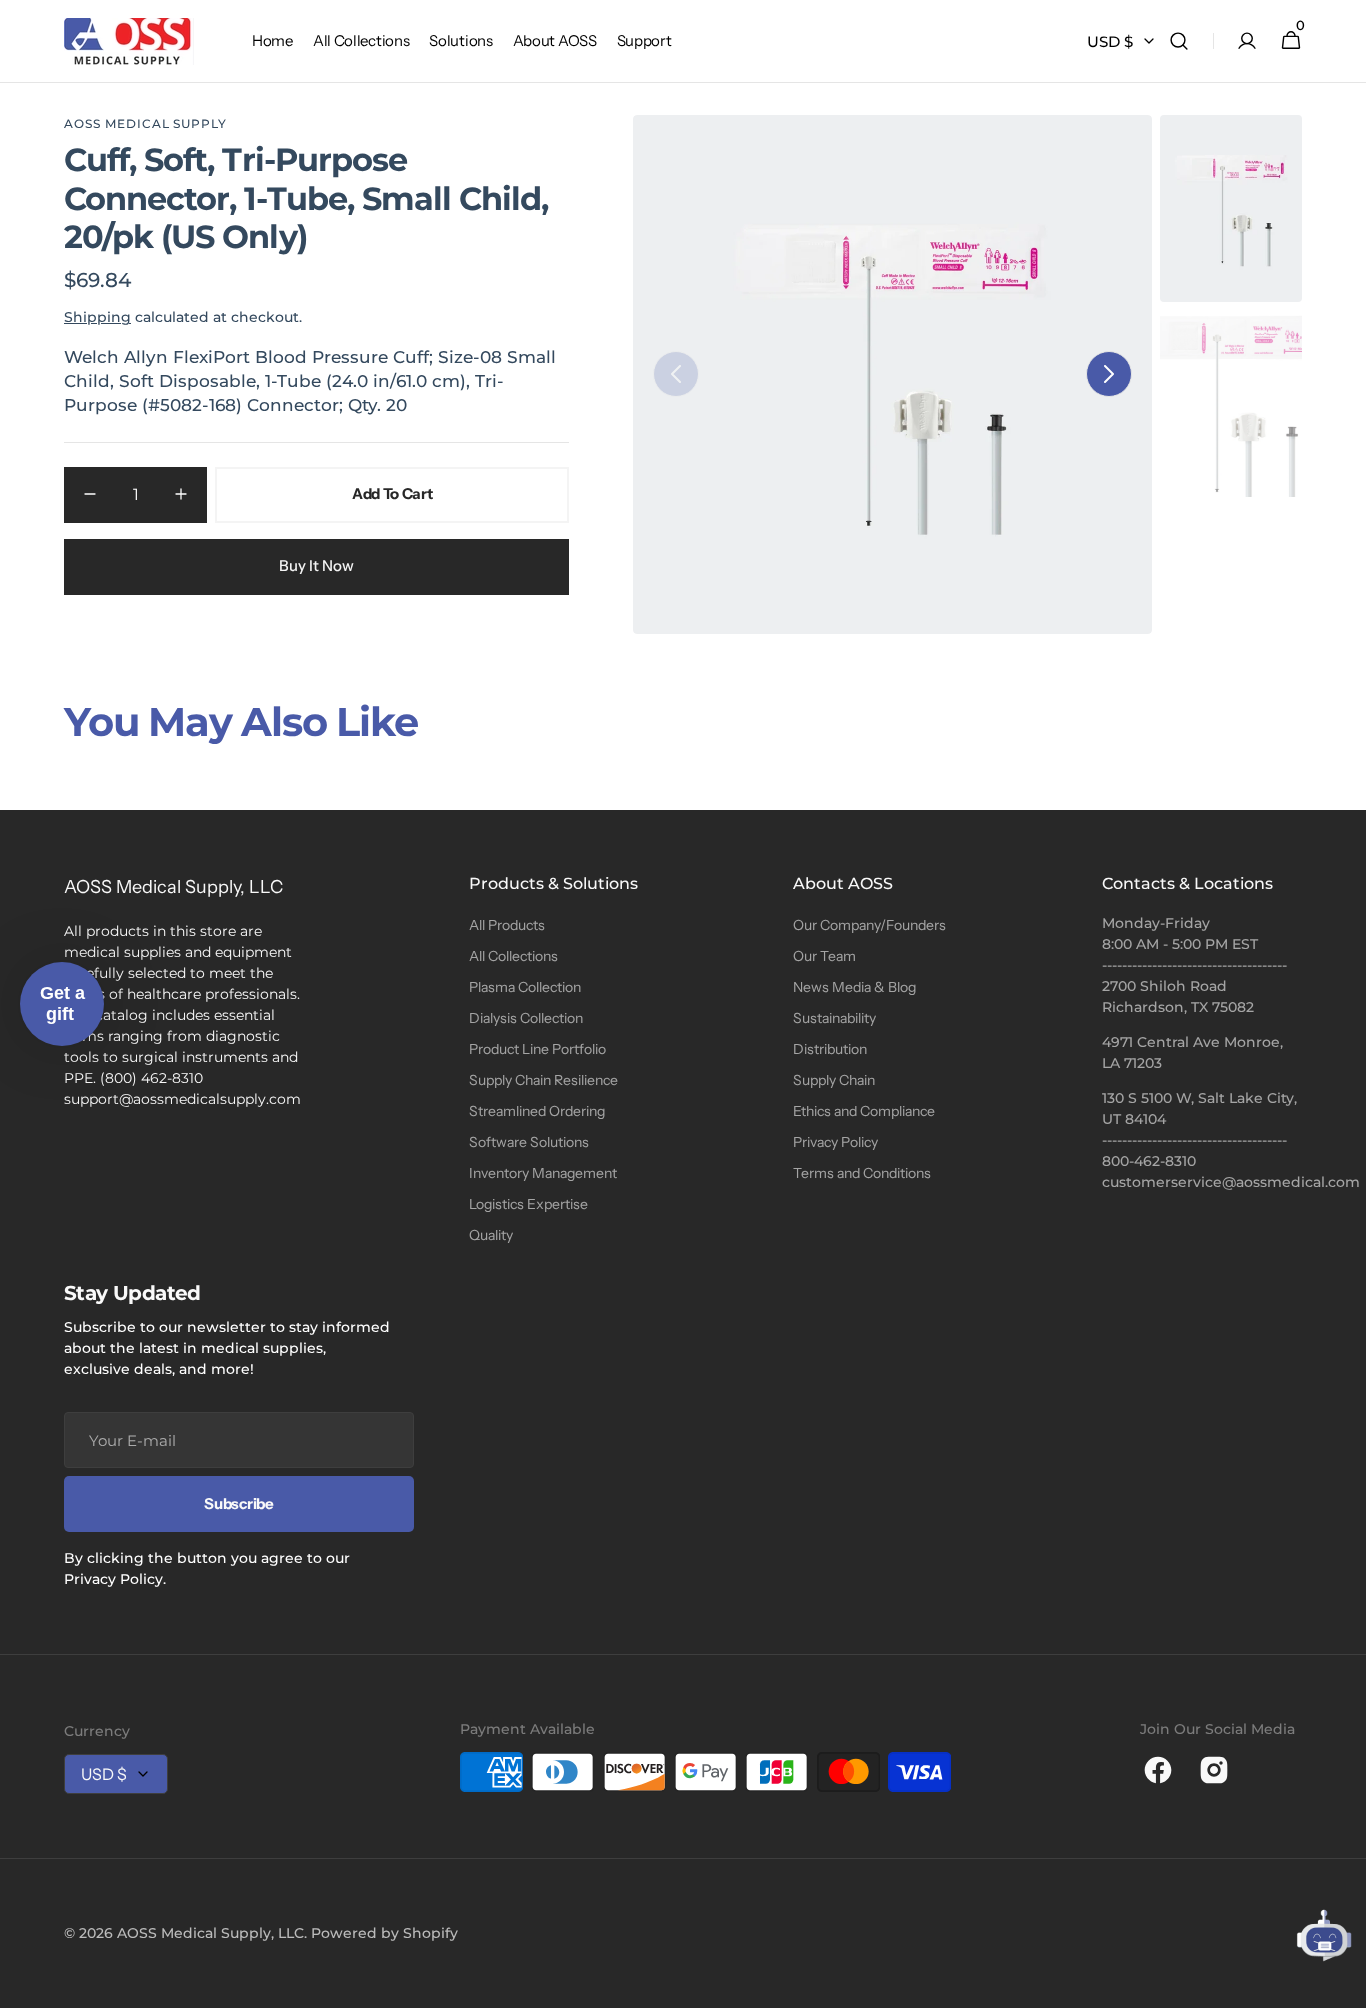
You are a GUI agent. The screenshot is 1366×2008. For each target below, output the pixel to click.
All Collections (513, 956)
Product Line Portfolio (537, 1049)
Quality (491, 1235)
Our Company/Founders (869, 925)
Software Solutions (529, 1142)
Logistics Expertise (528, 1204)
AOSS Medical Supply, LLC (210, 1933)
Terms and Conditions (862, 1173)
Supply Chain (834, 1080)
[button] (1179, 41)
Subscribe (238, 1503)
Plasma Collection (525, 987)
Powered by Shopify (384, 1933)
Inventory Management (543, 1173)
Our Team (824, 956)
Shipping (97, 317)
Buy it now (316, 565)
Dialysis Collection (526, 1018)
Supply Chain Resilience (543, 1080)
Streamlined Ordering (537, 1111)
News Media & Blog (854, 987)
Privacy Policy (835, 1142)
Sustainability (834, 1018)
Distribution (830, 1049)
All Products (507, 925)
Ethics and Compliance (864, 1111)
